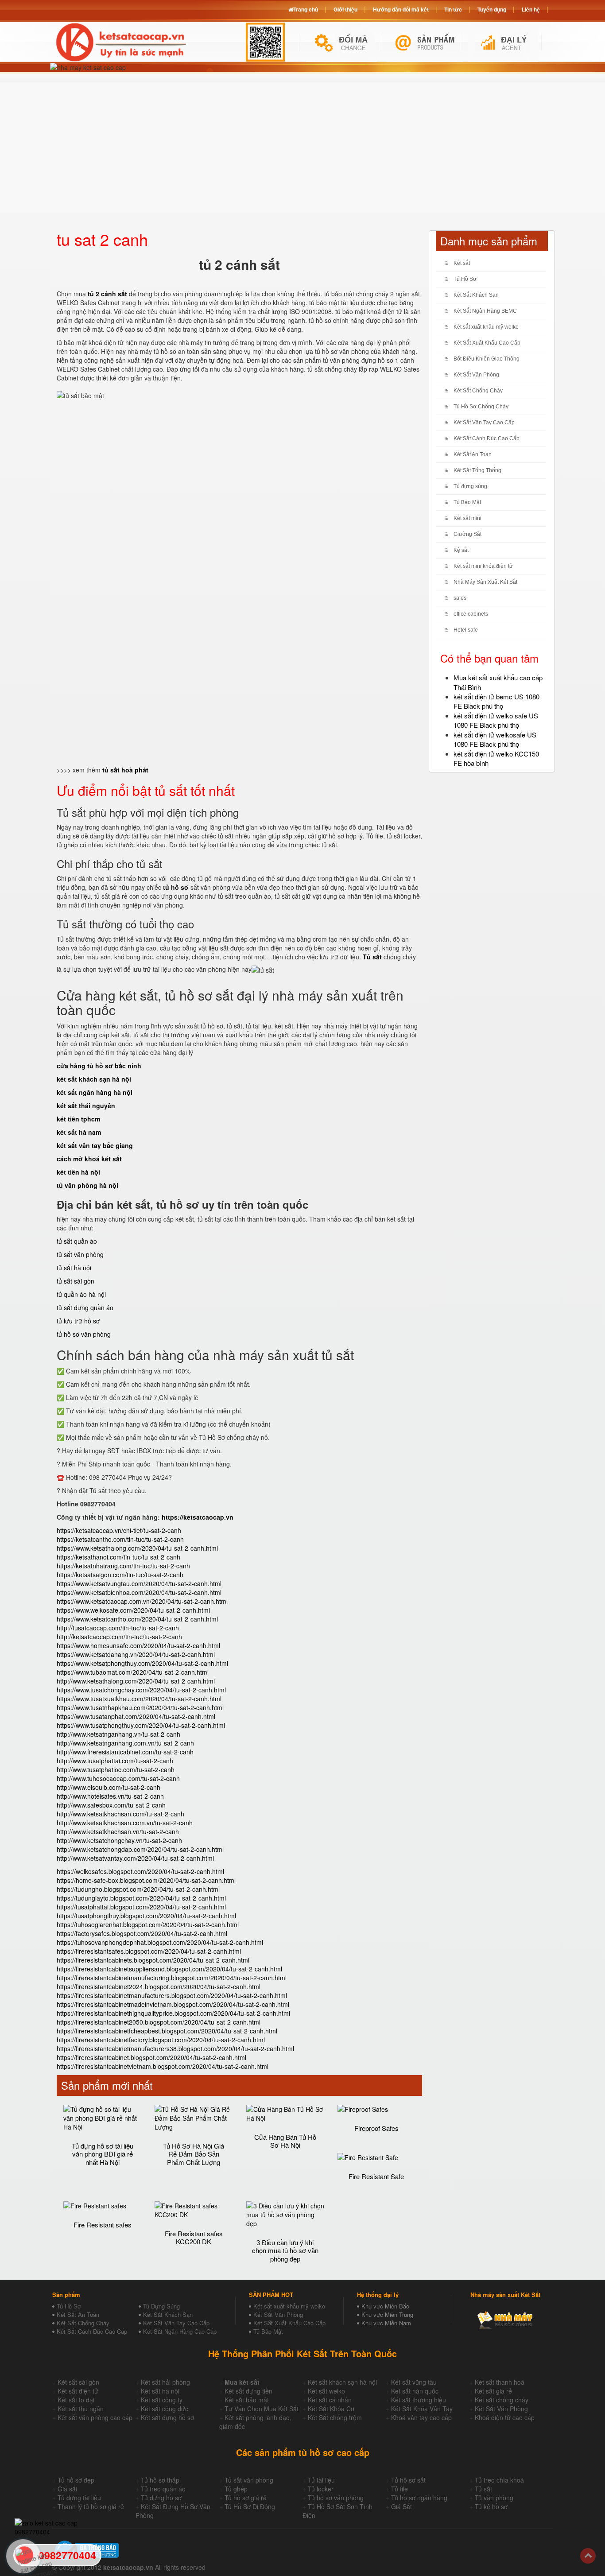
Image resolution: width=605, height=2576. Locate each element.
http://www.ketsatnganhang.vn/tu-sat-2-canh (118, 1734)
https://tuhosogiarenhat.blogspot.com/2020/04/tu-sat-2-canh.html (148, 1924)
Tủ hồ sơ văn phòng (336, 2498)
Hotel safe (466, 630)
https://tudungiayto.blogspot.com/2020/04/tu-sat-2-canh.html (141, 1898)
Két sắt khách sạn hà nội (342, 2382)
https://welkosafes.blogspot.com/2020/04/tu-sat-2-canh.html (140, 1871)
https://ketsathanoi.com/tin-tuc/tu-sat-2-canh (118, 1557)
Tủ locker (321, 2489)
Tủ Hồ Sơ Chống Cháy (481, 407)
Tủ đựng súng (470, 486)
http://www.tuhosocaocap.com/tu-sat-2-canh (118, 1778)
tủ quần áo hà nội (81, 1294)
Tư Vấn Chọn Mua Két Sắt (262, 2409)
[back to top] (588, 2556)
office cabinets (471, 614)
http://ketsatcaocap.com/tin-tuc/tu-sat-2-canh (119, 1637)
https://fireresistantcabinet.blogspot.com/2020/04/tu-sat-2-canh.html (151, 2057)
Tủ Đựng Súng (161, 2306)
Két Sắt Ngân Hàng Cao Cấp (180, 2331)
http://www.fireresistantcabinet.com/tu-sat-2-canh (125, 1752)
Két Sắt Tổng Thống (477, 470)
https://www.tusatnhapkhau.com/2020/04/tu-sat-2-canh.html (140, 1707)
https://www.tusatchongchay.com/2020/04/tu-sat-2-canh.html (141, 1690)
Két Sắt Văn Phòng (476, 375)
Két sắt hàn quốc (415, 2391)
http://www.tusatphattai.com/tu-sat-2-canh (115, 1761)
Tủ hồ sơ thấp (160, 2480)
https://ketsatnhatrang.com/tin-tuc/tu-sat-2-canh (123, 1566)
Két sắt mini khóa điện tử (483, 566)
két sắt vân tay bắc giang (95, 1145)
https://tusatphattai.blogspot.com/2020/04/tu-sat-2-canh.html (141, 1907)
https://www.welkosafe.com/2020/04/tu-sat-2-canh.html (133, 1610)
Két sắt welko (326, 2391)
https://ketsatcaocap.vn (198, 1517)
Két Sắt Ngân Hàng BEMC (485, 311)
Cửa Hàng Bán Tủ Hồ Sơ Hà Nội (285, 2141)
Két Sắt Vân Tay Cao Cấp (484, 423)
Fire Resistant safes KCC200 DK (194, 2238)
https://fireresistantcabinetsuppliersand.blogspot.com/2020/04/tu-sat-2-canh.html (169, 1969)
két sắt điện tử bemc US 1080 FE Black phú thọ (496, 701)
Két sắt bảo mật (247, 2400)
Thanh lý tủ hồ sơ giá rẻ (91, 2506)
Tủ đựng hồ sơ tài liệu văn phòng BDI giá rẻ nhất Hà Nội (103, 2154)
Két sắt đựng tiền (248, 2391)
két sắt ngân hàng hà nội (95, 1092)
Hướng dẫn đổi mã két (401, 9)
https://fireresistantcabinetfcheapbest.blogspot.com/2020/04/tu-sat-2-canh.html (167, 2031)
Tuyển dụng (492, 9)
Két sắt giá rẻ (493, 2391)
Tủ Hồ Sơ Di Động (250, 2506)
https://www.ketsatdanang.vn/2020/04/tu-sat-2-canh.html (136, 1654)
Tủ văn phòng (494, 2498)
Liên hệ (531, 9)
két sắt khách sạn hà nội (94, 1079)
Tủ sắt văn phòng (249, 2480)
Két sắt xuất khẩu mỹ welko (486, 327)
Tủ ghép (236, 2489)
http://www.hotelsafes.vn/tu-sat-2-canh (110, 1796)
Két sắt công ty (162, 2400)
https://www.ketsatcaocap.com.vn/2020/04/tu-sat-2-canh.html (142, 1601)
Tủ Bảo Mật (467, 502)
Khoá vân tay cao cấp (421, 2417)
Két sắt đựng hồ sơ (167, 2417)
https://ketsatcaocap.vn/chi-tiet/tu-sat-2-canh (119, 1530)
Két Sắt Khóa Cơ (331, 2409)
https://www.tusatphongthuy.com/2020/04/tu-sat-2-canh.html (141, 1725)
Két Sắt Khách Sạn (476, 295)
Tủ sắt (483, 2489)
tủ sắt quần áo (77, 1241)
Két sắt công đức (165, 2409)
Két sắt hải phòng (165, 2382)
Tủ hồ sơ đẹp (76, 2480)
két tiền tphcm (78, 1119)
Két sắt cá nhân (330, 2400)
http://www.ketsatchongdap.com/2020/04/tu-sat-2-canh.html (140, 1849)
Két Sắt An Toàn (473, 454)
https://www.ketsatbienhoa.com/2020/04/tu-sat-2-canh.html (139, 1592)
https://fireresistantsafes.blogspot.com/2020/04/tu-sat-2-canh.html (149, 1951)
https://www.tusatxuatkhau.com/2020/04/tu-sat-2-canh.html (139, 1699)
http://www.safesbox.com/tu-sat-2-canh (111, 1805)
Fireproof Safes (376, 2128)
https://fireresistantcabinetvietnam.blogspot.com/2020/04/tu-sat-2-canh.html (163, 2066)
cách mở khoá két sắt (89, 1159)
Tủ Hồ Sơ (465, 279)
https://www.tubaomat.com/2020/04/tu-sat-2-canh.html (133, 1672)
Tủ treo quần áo (163, 2489)
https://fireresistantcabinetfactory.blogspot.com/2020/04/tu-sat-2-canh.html (161, 2040)
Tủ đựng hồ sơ (161, 2498)
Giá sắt (68, 2489)
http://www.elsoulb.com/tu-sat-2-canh (109, 1787)
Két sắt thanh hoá (500, 2382)
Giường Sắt (467, 534)
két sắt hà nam (79, 1132)
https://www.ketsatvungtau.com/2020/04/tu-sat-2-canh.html (139, 1583)
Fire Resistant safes (103, 2225)
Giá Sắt (401, 2506)
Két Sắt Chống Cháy (478, 391)
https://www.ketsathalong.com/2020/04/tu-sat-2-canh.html (137, 1548)
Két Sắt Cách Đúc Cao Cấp (92, 2331)
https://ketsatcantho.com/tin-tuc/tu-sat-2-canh (120, 1539)
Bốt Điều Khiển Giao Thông (487, 359)
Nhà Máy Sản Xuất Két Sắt (485, 582)
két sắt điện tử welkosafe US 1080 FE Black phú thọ (495, 739)
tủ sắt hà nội (74, 1268)
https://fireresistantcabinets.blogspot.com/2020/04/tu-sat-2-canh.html (153, 1960)
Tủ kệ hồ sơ (491, 2506)
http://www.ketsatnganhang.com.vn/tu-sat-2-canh (125, 1743)
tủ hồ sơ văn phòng (84, 1334)
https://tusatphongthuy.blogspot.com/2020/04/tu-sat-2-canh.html (146, 1916)
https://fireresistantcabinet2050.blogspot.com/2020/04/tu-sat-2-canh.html (159, 2022)
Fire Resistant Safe (376, 2176)
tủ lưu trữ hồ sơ (78, 1321)
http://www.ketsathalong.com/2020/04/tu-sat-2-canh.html (136, 1681)
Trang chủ (306, 9)
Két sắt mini (467, 518)
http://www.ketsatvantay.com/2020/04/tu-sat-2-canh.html (135, 1858)
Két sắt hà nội (160, 2391)
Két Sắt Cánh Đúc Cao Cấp (487, 438)
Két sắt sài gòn (78, 2382)
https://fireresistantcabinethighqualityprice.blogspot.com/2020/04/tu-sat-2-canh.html (173, 2013)
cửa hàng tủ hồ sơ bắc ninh (99, 1066)
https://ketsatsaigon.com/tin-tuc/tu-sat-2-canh (120, 1575)
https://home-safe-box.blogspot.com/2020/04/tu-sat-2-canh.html (146, 1880)
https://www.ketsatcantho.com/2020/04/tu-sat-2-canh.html (137, 1619)
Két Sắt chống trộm (335, 2417)
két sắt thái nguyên (86, 1106)
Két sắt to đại (76, 2400)
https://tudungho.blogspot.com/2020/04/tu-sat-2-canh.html (138, 1889)
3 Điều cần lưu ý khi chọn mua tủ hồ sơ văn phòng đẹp (285, 2250)
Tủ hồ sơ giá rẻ (246, 2498)
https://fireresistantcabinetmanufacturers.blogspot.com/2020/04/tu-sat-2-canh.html (172, 1995)
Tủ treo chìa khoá (499, 2480)
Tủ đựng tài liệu (79, 2498)
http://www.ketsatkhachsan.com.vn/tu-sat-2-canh (125, 1823)
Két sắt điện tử (78, 2391)
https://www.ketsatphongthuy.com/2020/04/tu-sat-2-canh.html (142, 1663)
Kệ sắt (461, 550)
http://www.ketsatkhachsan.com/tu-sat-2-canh (120, 1814)
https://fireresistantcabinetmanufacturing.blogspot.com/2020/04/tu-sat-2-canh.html (172, 1978)
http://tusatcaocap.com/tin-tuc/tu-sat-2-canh (118, 1628)
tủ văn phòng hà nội (87, 1185)
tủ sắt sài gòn (76, 1281)
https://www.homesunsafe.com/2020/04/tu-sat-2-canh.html (138, 1645)
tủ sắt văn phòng (80, 1254)
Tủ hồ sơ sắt (408, 2480)
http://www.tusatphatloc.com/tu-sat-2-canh (116, 1769)
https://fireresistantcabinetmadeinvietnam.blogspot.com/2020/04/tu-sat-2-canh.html (173, 2004)
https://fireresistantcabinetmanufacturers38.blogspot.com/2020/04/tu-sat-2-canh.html (175, 2048)
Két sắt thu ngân (81, 2409)
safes (460, 598)
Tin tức (453, 9)
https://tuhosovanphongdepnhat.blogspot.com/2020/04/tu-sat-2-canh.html (160, 1942)
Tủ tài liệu (321, 2480)
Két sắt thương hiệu (419, 2400)
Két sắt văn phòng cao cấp (95, 2417)
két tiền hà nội (78, 1172)
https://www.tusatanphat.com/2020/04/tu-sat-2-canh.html (136, 1716)
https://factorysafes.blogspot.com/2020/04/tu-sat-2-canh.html (142, 1933)
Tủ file (399, 2489)
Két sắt (462, 263)
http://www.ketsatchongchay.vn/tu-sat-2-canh (119, 1840)
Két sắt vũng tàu (414, 2382)
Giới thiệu (345, 9)
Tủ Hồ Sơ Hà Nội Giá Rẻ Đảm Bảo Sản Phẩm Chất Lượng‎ (194, 2154)
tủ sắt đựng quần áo (85, 1307)
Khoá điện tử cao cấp (505, 2417)
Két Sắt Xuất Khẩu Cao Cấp (487, 343)
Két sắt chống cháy (502, 2400)
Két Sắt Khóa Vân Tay (422, 2409)
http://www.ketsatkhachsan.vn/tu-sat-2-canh (118, 1831)
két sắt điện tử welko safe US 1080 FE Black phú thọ (496, 720)
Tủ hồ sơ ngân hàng (419, 2498)
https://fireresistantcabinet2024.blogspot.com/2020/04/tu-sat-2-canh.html (159, 1986)
